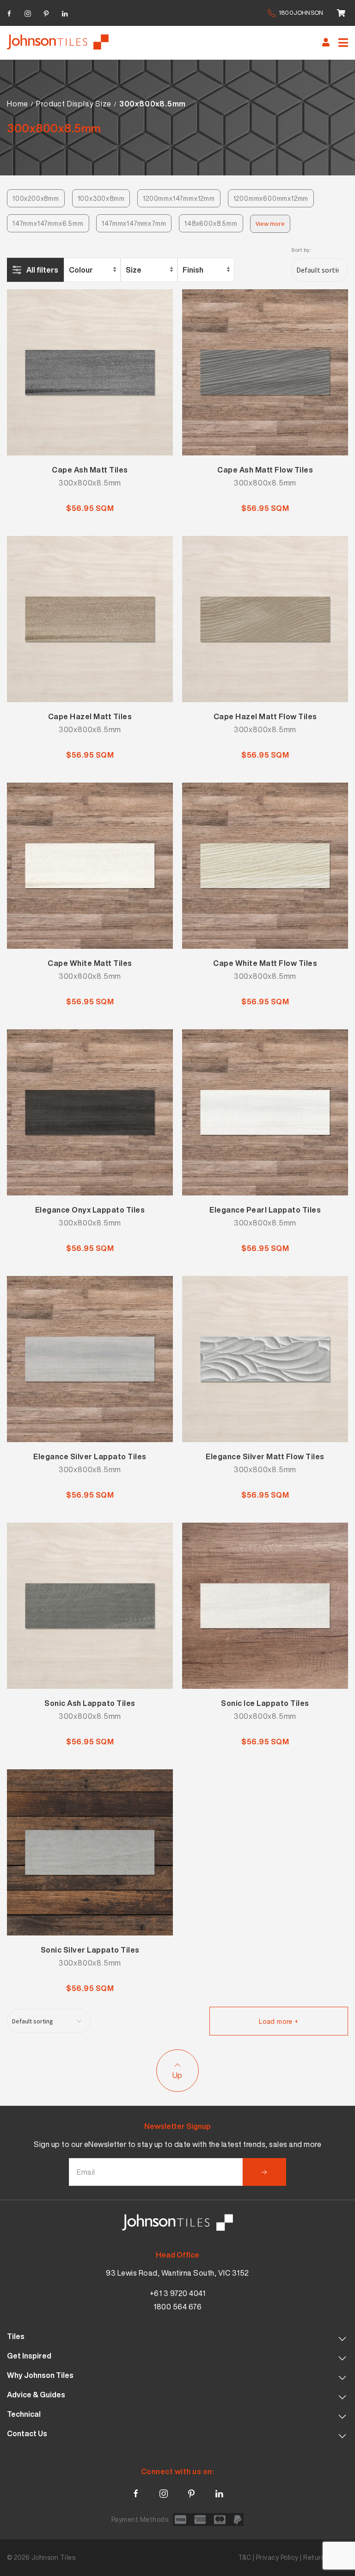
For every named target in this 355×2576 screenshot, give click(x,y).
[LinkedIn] (65, 12)
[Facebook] (9, 12)
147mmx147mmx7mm (134, 223)
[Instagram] (28, 12)
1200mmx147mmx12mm (179, 198)
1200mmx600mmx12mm (271, 198)
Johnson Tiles (54, 2557)
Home (18, 104)
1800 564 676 (177, 2307)
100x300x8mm (101, 198)
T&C (245, 2557)
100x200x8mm (36, 198)
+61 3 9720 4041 (178, 2293)
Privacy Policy (277, 2557)
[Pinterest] (46, 12)
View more (270, 224)
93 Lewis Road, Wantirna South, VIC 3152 (177, 2273)
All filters (42, 270)
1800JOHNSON (301, 13)
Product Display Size (73, 104)
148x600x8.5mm (211, 223)
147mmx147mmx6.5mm (48, 223)
